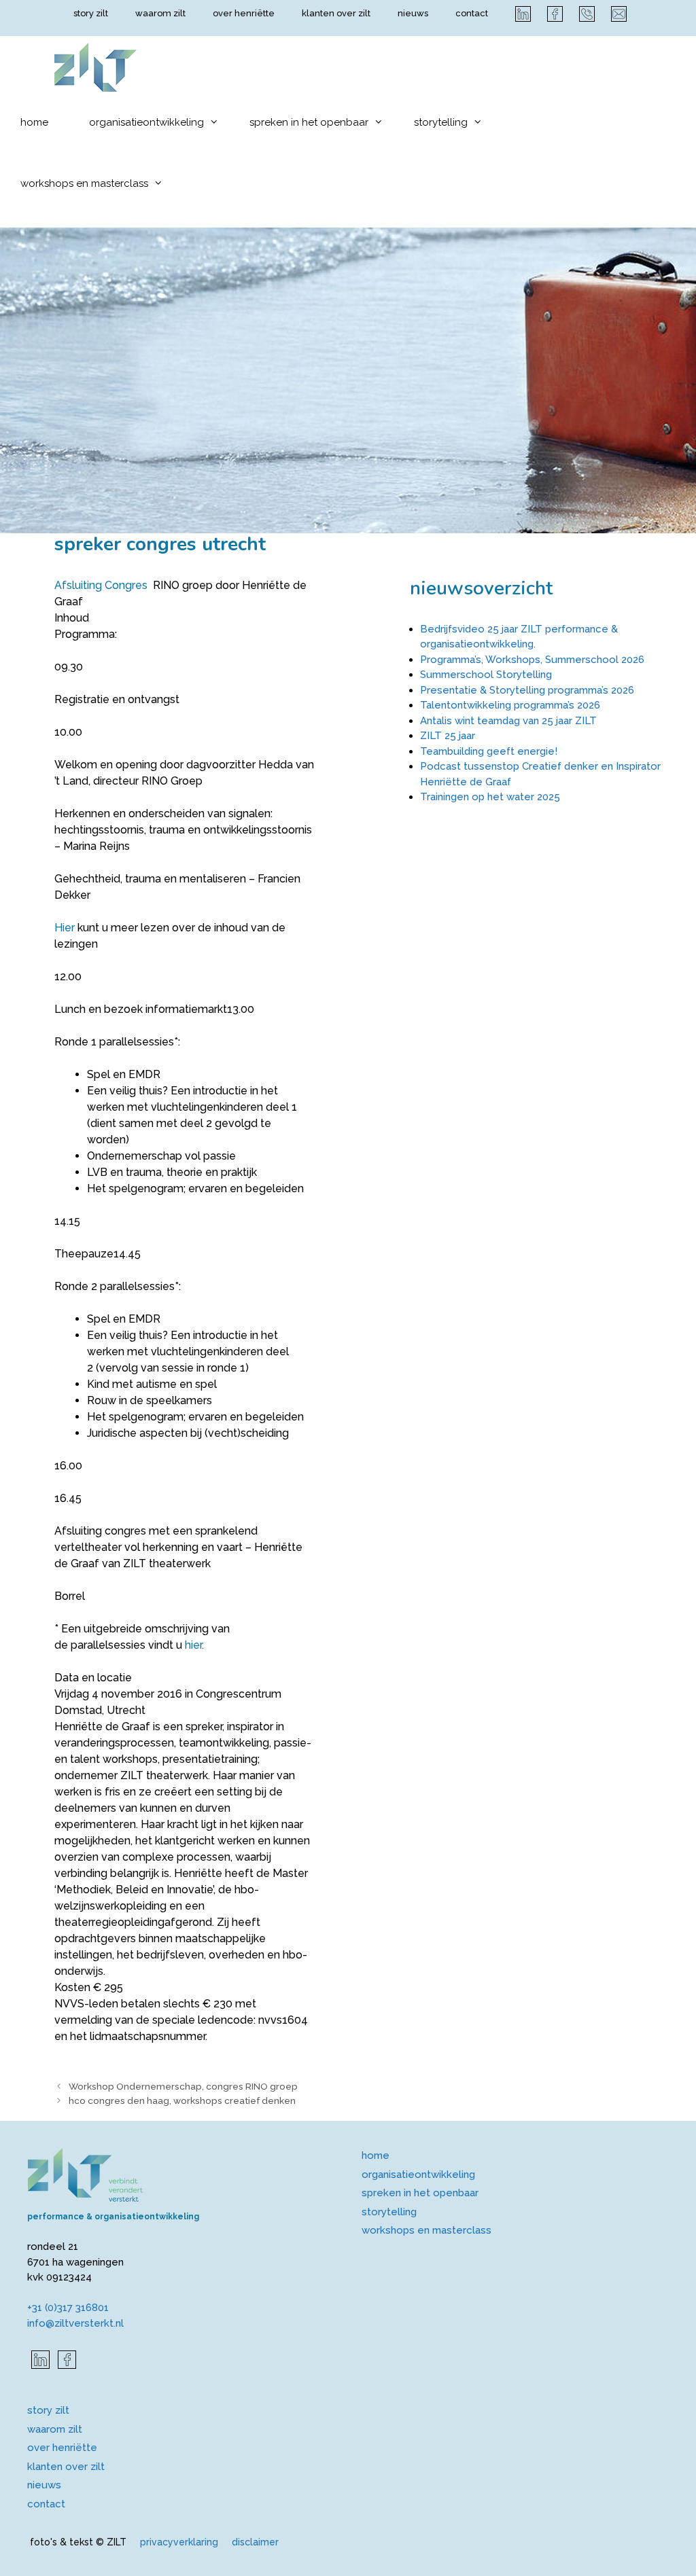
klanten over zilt (336, 13)
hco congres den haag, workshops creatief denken (182, 2100)
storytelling (441, 122)
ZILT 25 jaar (448, 736)
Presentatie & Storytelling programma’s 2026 (527, 690)
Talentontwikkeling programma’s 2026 (510, 705)
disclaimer (255, 2542)
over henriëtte (244, 13)
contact (472, 13)
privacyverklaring (179, 2542)
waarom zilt (160, 13)
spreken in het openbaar (309, 122)
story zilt (91, 13)
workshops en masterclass (84, 183)
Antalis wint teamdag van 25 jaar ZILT (508, 721)
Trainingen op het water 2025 (490, 797)
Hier (65, 928)
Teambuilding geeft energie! (489, 751)
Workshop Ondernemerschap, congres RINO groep (183, 2086)
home (34, 122)
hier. (194, 1645)
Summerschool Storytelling (486, 675)
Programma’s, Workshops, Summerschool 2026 (532, 660)
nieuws (413, 13)
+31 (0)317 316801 (68, 2308)
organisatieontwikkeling (146, 122)
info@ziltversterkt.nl (75, 2323)
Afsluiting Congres (101, 585)
